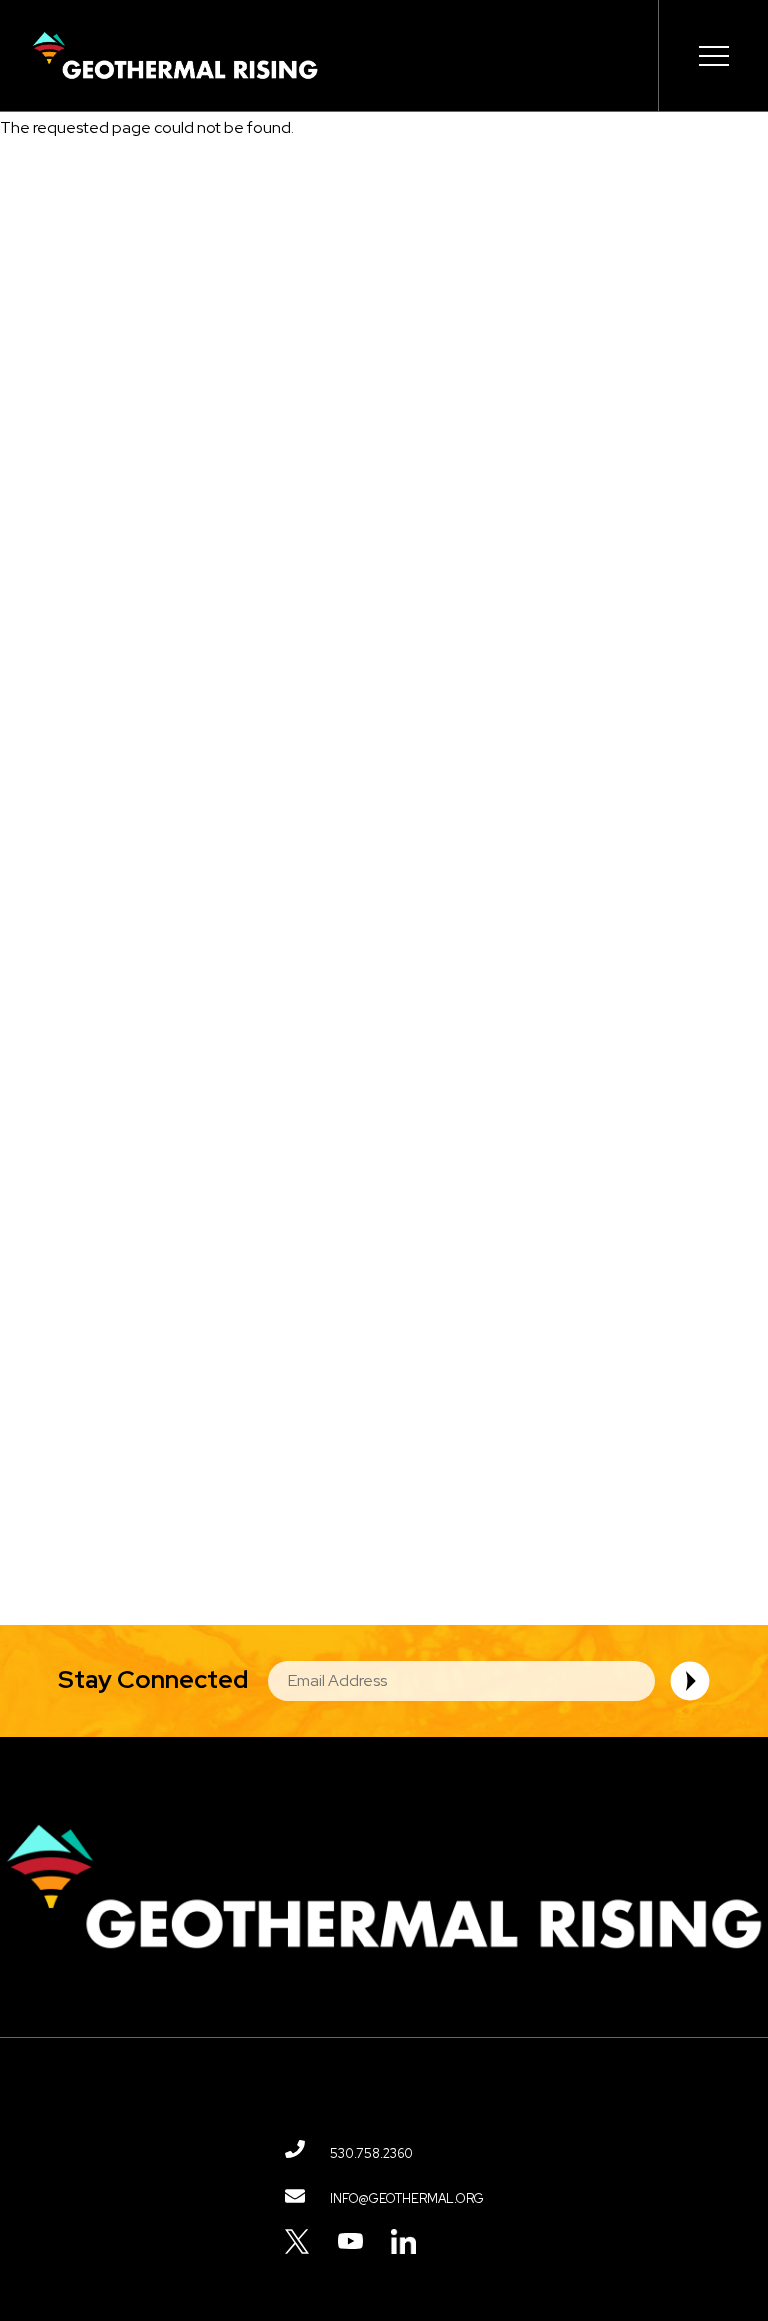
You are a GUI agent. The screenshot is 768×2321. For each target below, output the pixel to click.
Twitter (297, 2241)
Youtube (350, 2241)
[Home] (175, 55)
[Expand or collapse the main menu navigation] (713, 55)
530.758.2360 (371, 2153)
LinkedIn (403, 2241)
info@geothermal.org (407, 2198)
